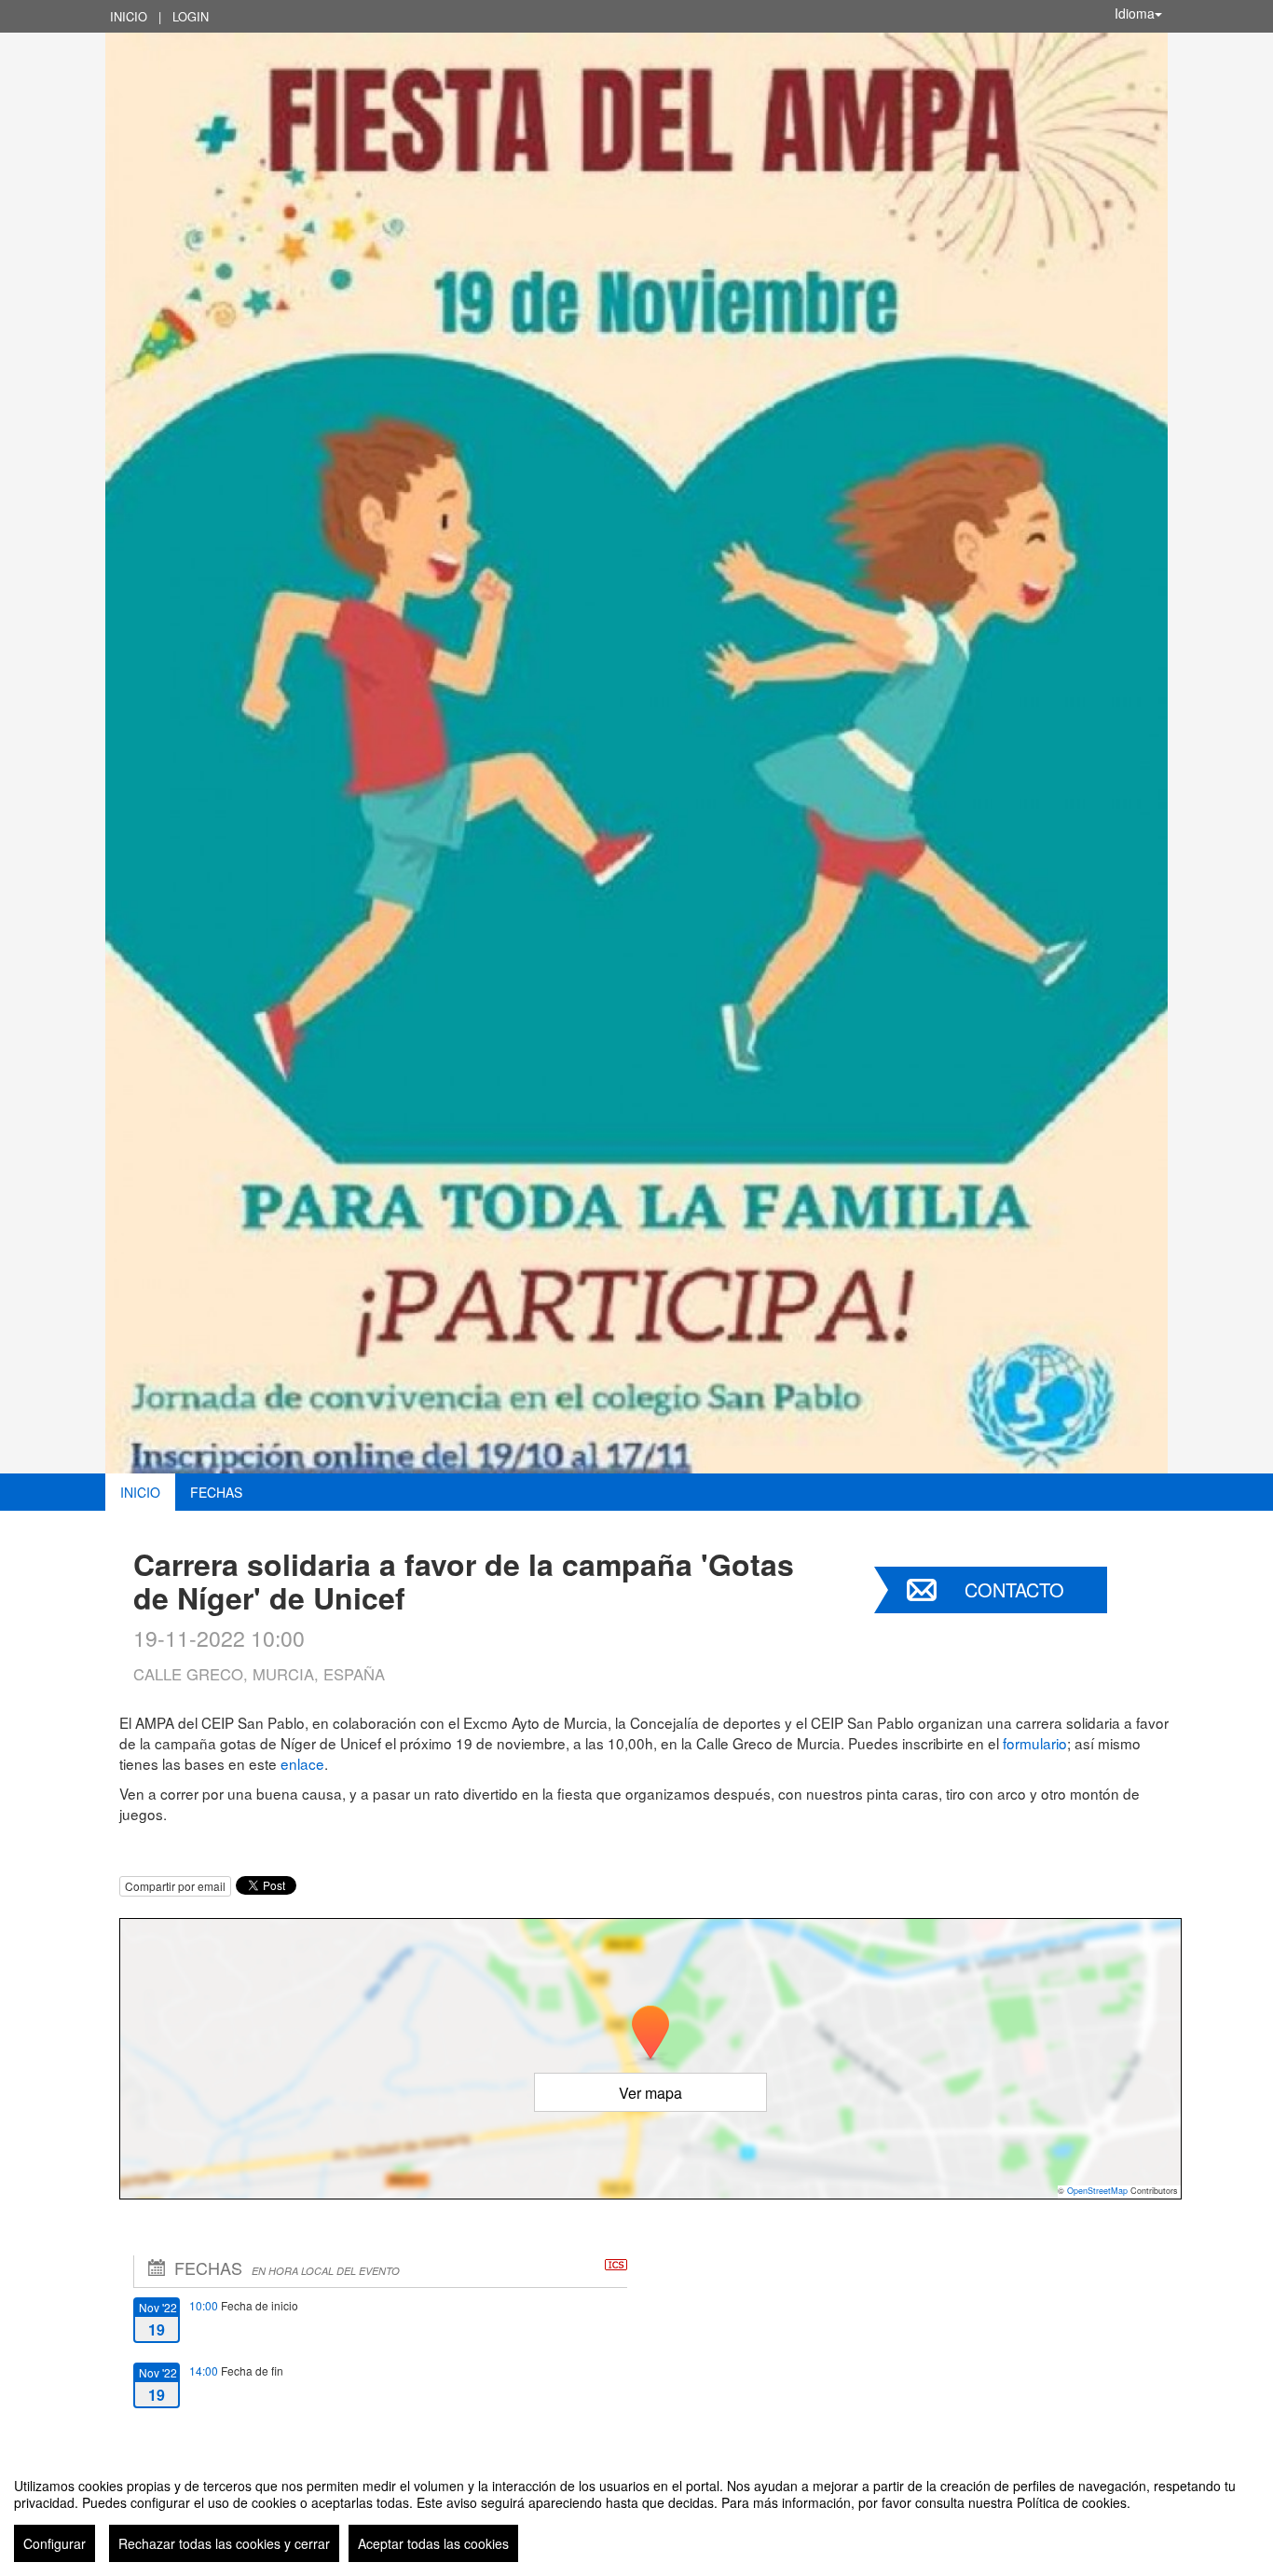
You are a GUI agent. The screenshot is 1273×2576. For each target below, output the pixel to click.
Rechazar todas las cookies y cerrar (224, 2543)
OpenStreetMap (1097, 2191)
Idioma (1135, 13)
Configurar (55, 2543)
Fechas (216, 1492)
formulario (1035, 1743)
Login (191, 16)
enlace (302, 1763)
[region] (636, 2513)
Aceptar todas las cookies (433, 2543)
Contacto (1014, 1589)
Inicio (129, 16)
